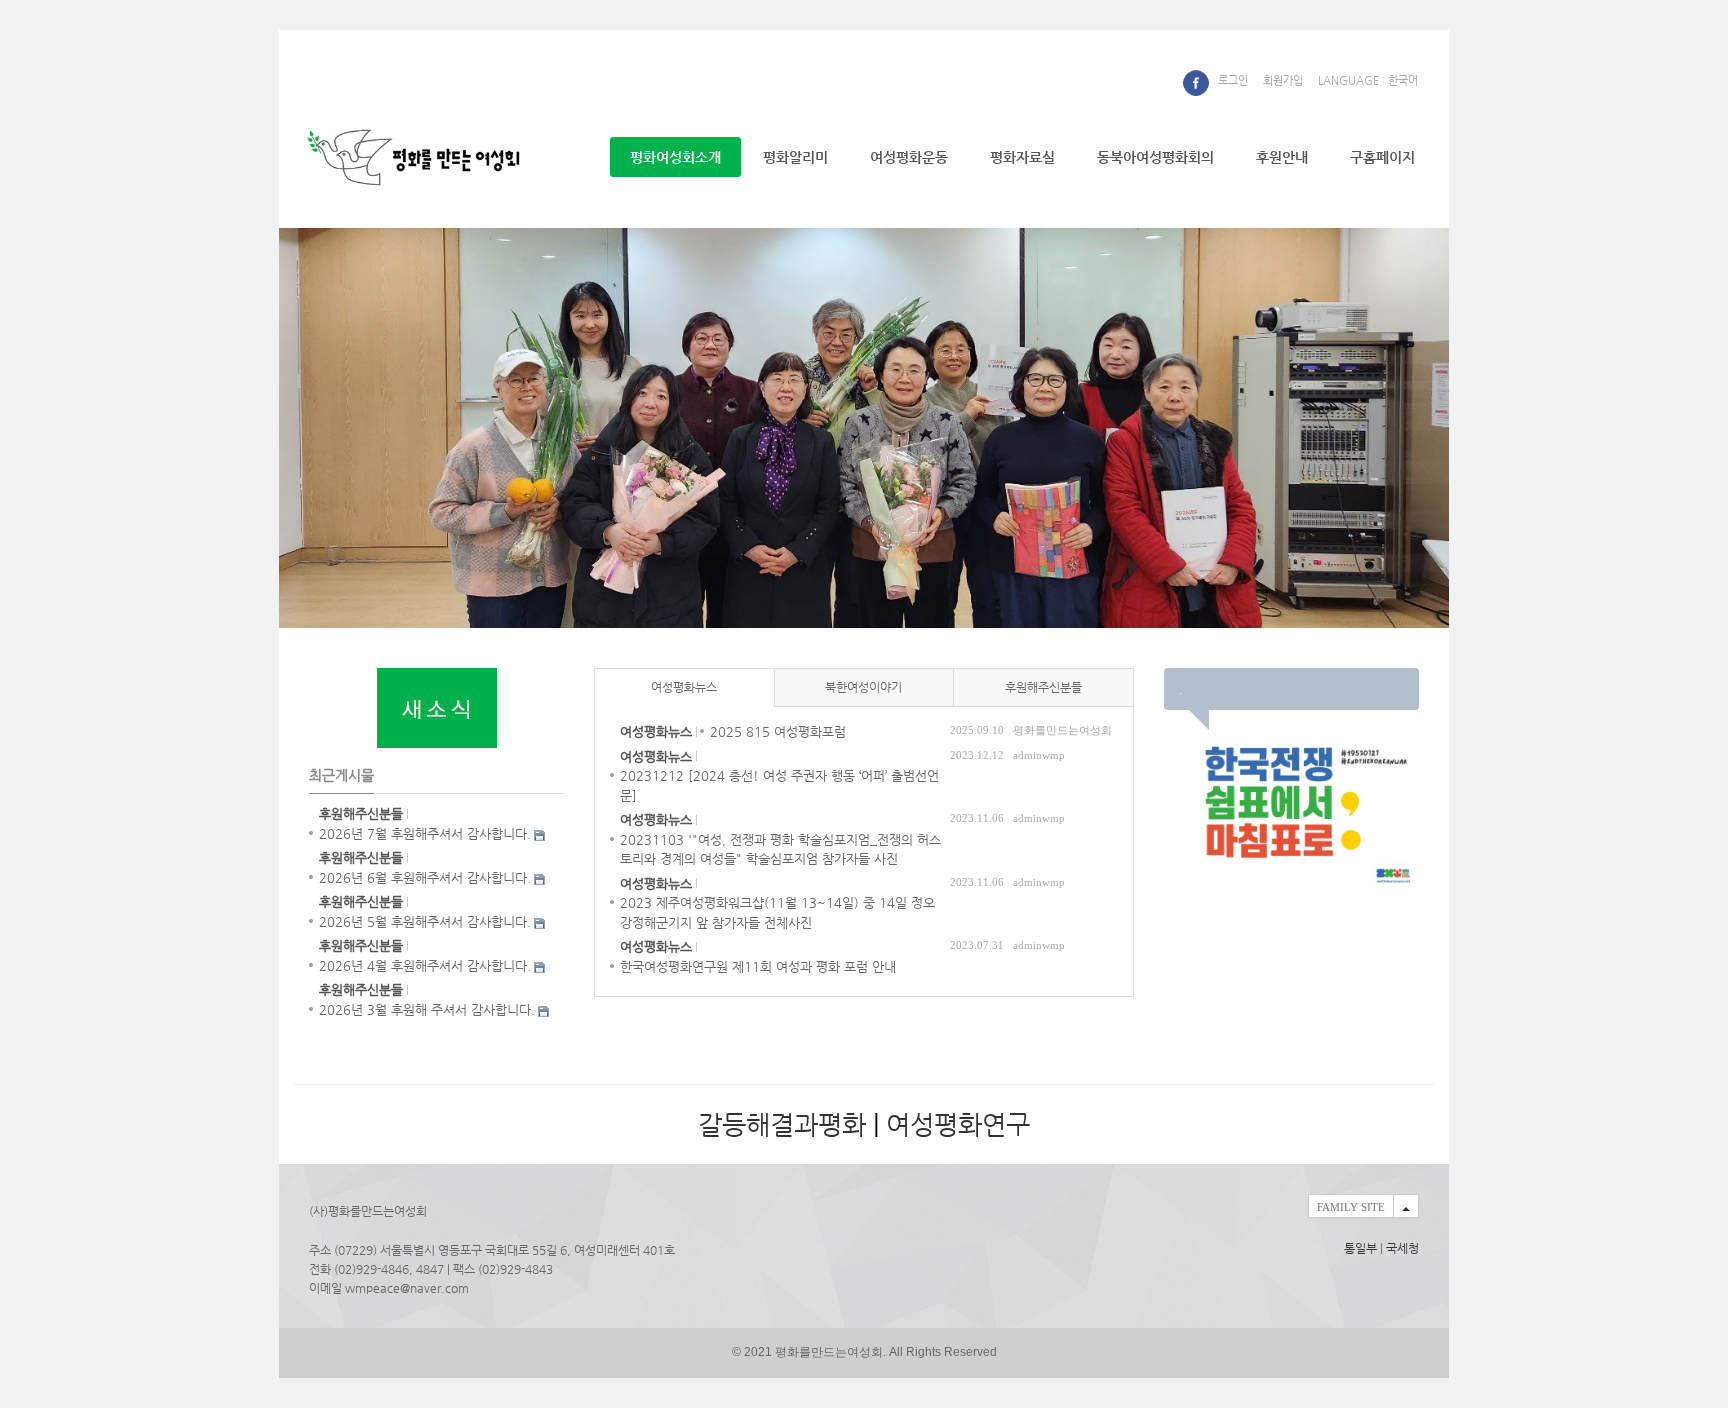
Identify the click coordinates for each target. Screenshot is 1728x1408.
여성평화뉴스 (684, 687)
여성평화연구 (958, 1124)
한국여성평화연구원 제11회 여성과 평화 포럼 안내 (758, 966)
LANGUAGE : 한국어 (1368, 80)
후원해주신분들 (1043, 687)
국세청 (1402, 1248)
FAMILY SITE (1351, 1207)
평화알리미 (795, 157)
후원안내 (1282, 157)
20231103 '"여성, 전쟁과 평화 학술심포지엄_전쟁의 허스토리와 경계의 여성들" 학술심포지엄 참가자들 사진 (780, 849)
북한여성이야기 (863, 687)
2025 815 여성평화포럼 (778, 731)
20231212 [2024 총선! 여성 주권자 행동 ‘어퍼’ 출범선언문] (779, 785)
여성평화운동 (909, 157)
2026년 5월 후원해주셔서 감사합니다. (425, 921)
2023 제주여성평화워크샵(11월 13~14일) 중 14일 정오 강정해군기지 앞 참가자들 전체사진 (777, 912)
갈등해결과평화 (782, 1124)
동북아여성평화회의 (1155, 157)
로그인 (1233, 80)
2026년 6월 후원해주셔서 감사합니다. (425, 877)
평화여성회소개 (675, 157)
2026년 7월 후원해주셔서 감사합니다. (425, 833)
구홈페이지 (1382, 157)
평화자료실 (1022, 157)
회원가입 (1283, 80)
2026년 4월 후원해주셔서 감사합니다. (425, 965)
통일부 (1360, 1248)
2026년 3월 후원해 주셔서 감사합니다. (427, 1009)
